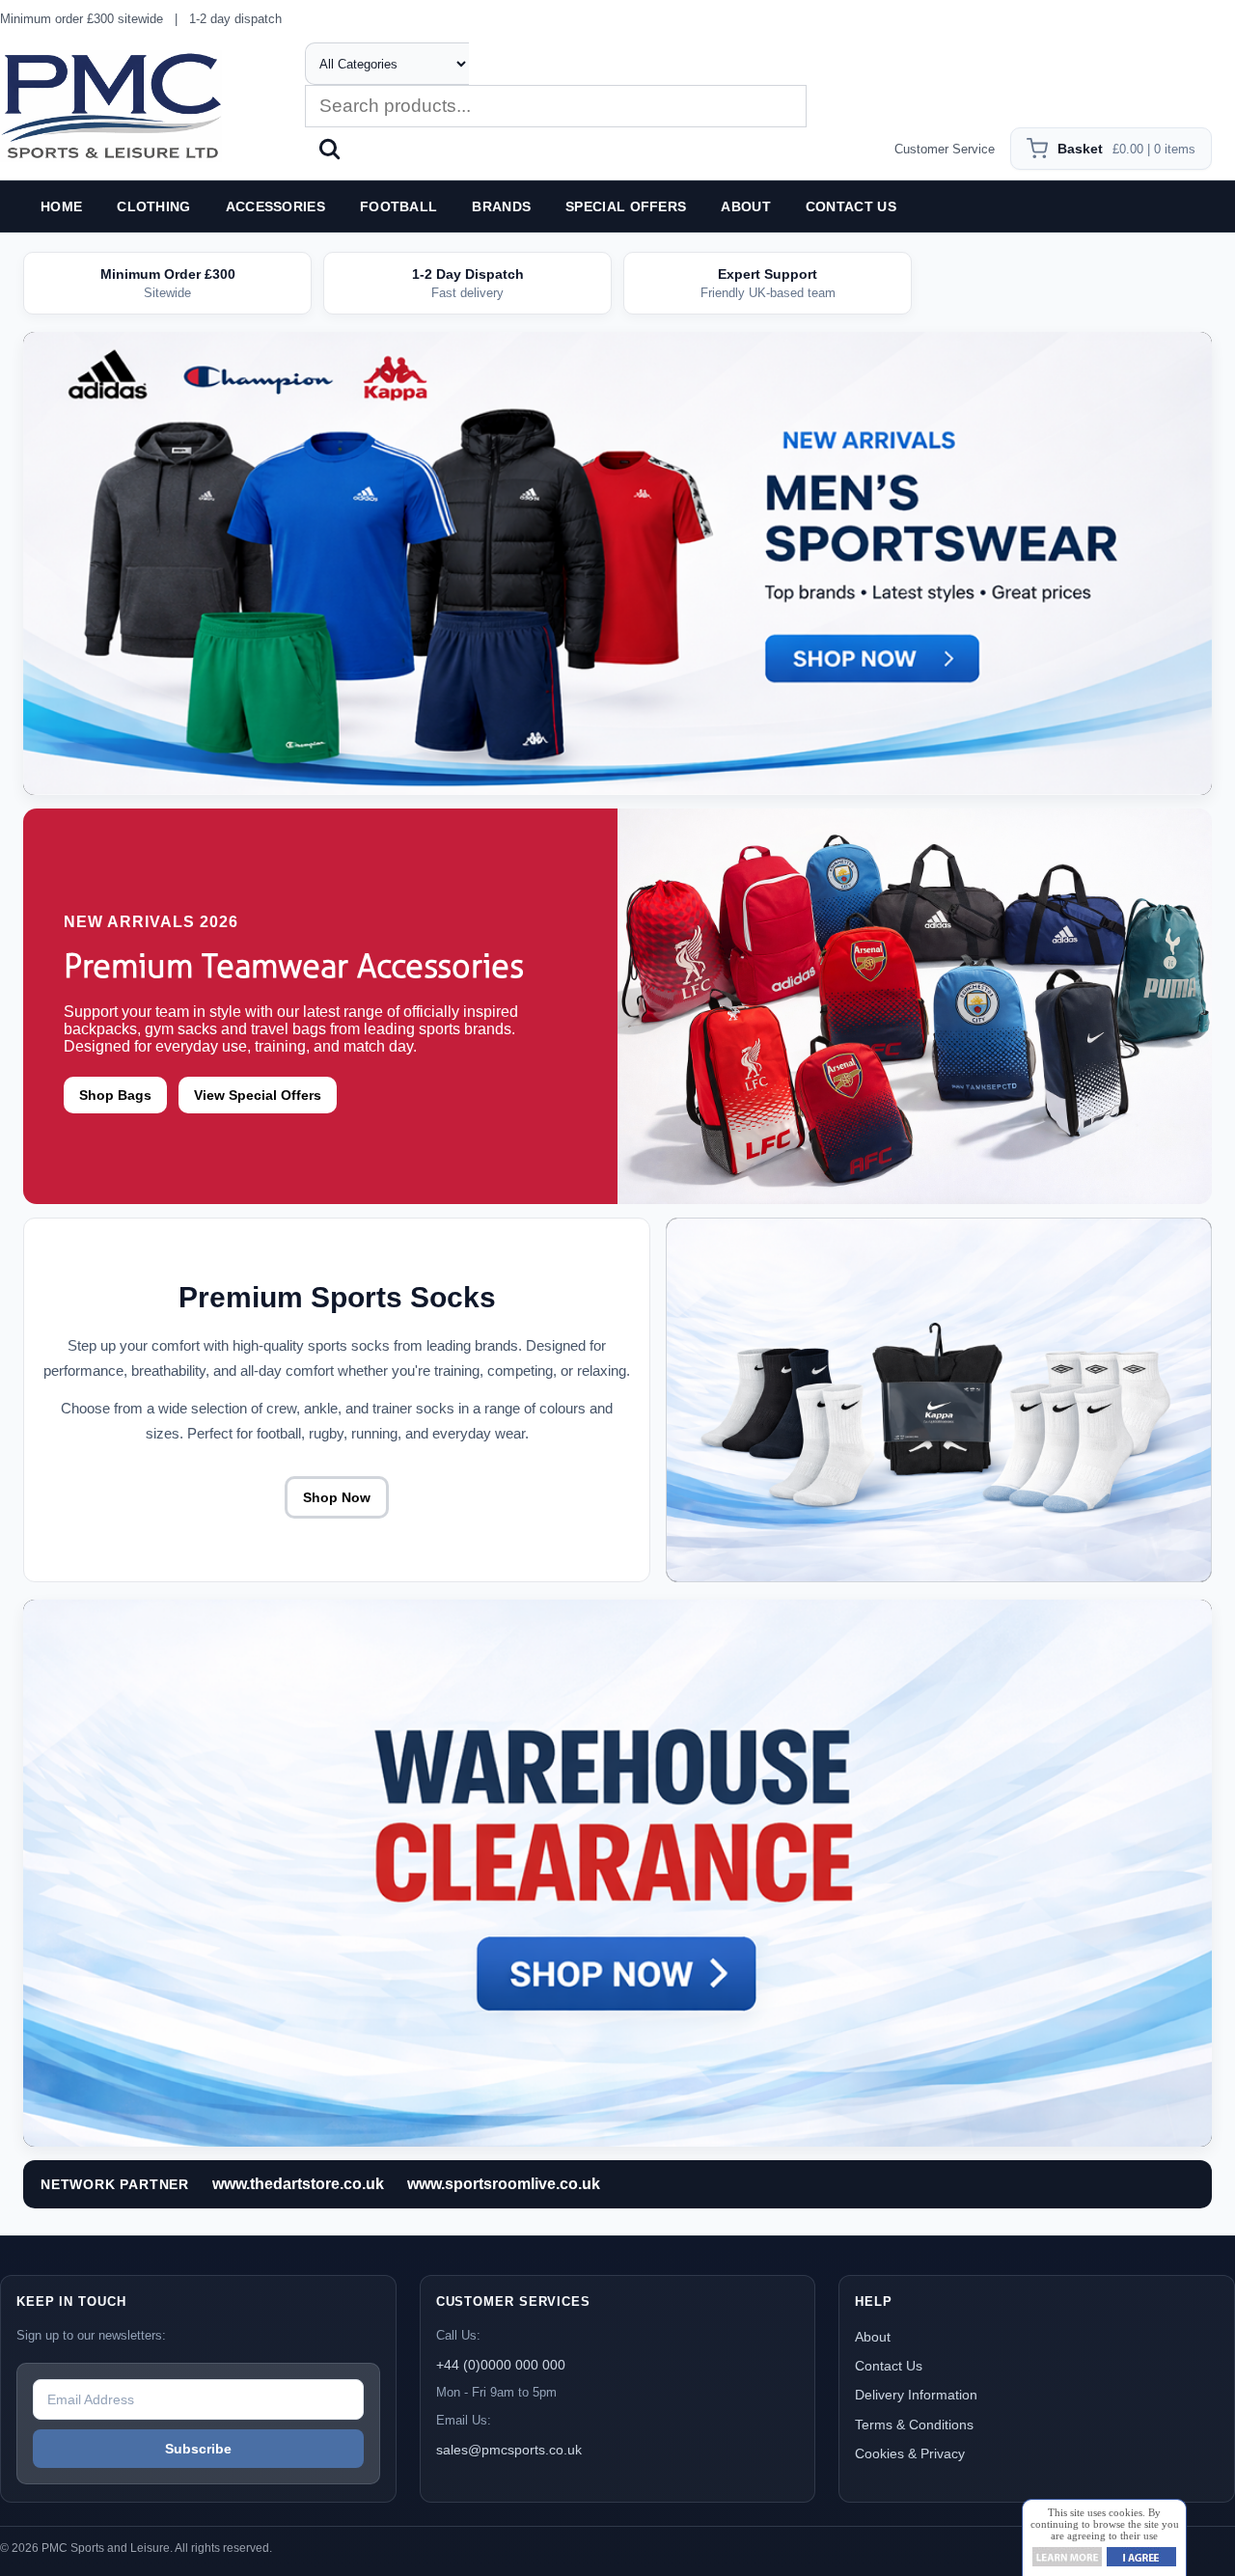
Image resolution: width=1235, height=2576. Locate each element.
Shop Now (337, 1497)
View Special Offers (258, 1095)
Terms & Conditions (914, 2425)
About (873, 2337)
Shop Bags (115, 1095)
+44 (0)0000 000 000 (501, 2365)
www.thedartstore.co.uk (298, 2184)
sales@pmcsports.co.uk (509, 2450)
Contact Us (889, 2366)
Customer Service (945, 149)
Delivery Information (916, 2395)
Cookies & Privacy (910, 2453)
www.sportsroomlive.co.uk (504, 2184)
